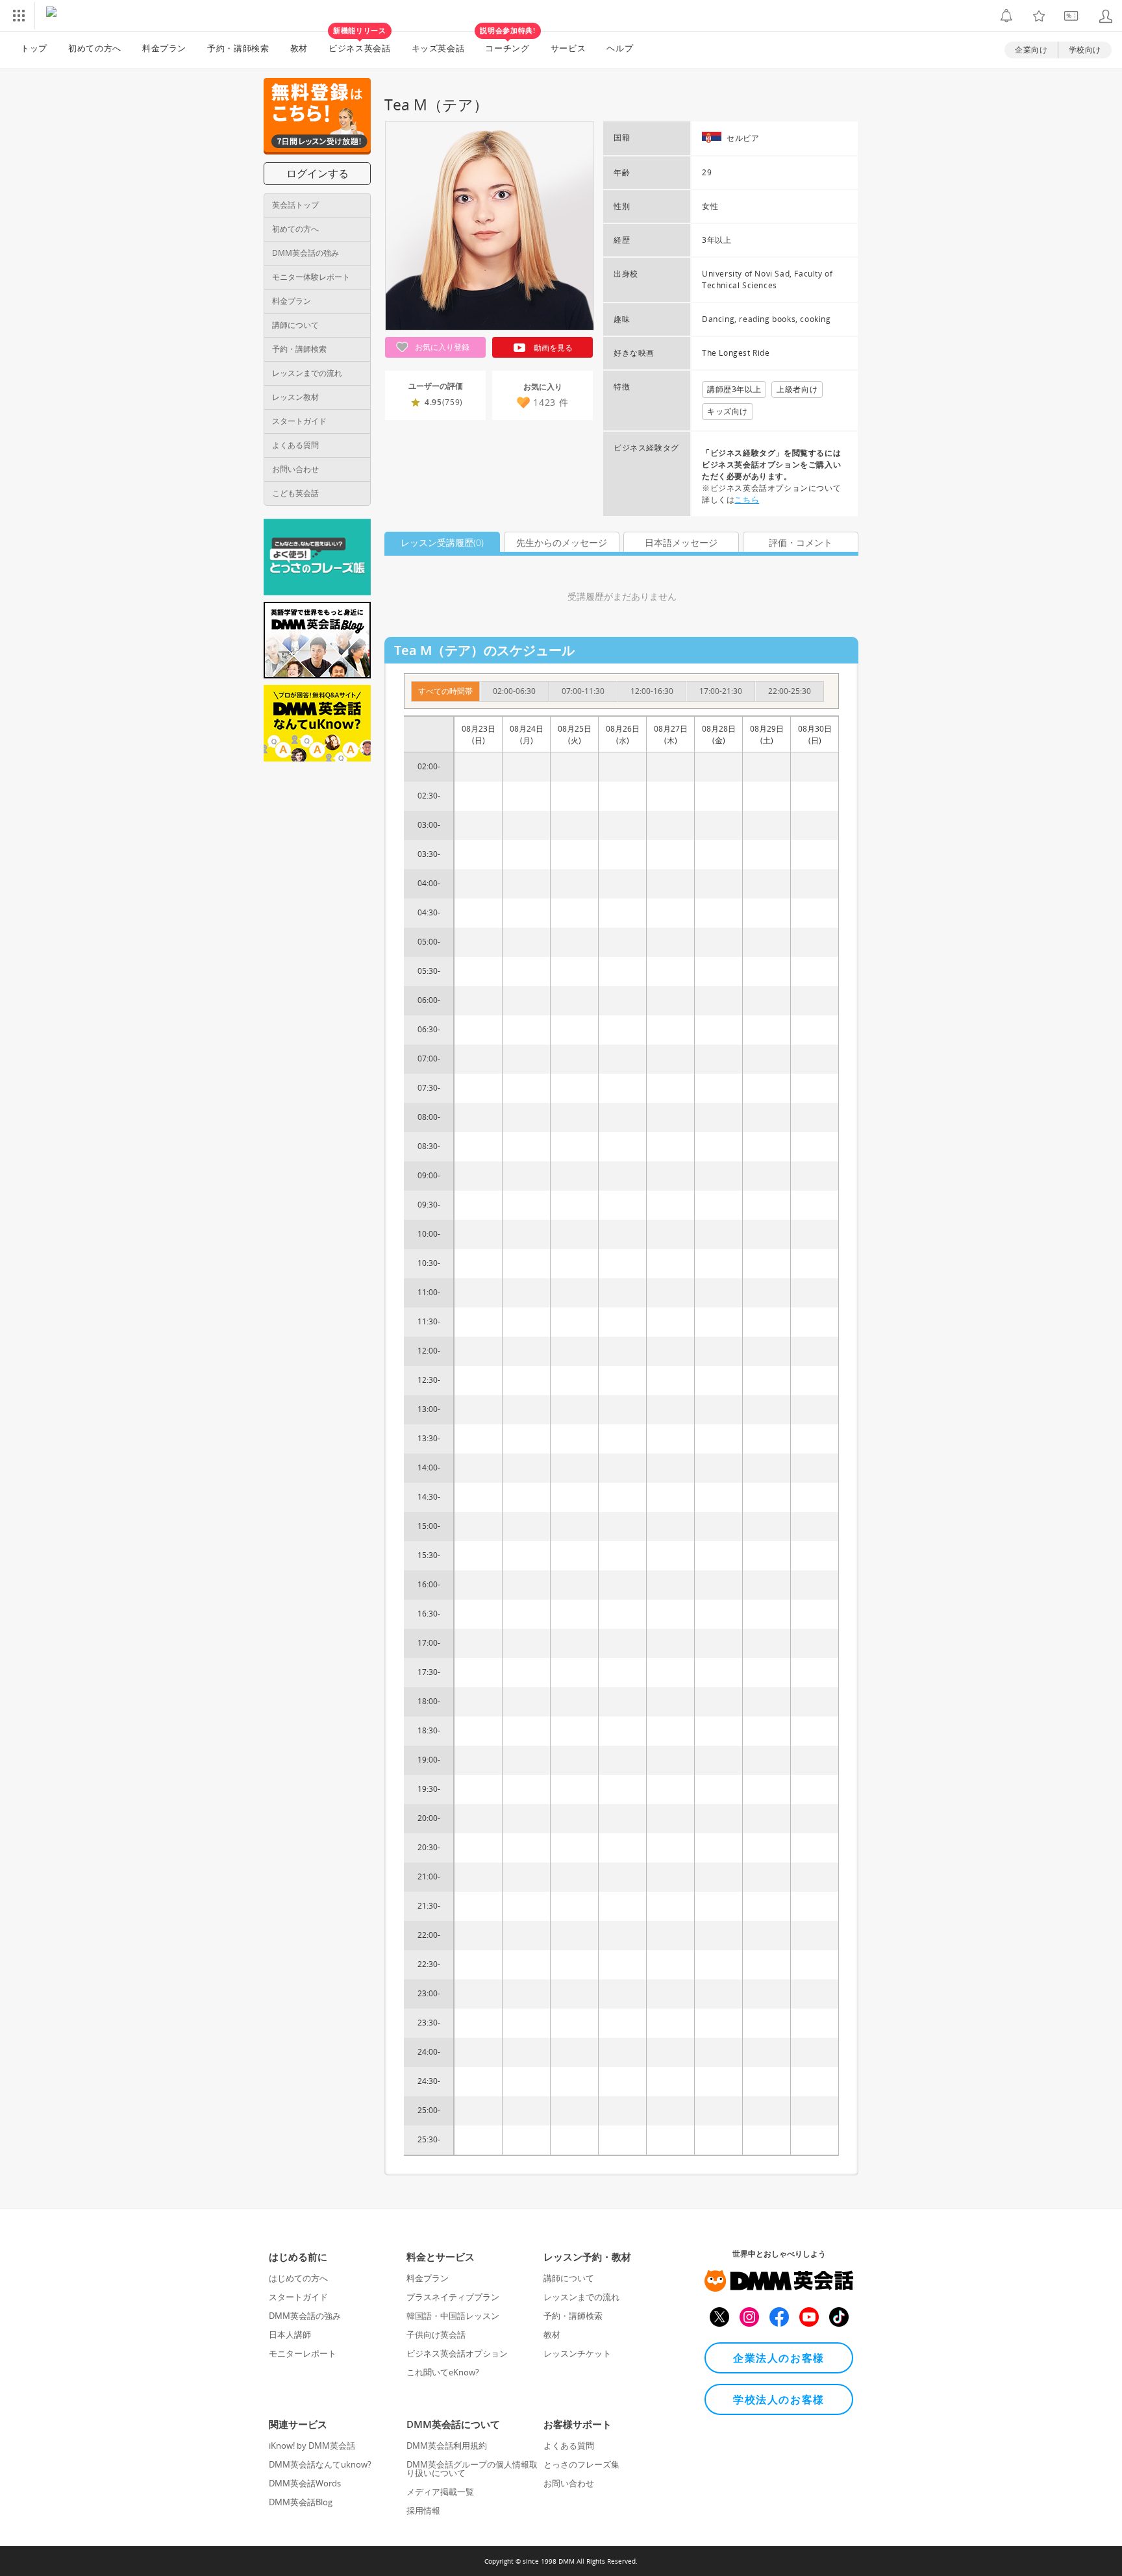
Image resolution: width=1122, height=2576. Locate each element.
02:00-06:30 (514, 691)
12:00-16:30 (652, 691)
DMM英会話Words (305, 2483)
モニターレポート (303, 2353)
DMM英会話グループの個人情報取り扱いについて (472, 2469)
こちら (747, 500)
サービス (568, 48)
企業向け (1031, 50)
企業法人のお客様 (779, 2358)
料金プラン (164, 48)
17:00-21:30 (721, 691)
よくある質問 (295, 445)
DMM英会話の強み (305, 253)
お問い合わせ (295, 469)
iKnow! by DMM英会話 (312, 2446)
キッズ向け (728, 411)
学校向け (1085, 50)
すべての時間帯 (445, 691)
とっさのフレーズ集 (581, 2464)
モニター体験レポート (311, 277)
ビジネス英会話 (360, 43)
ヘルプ (620, 48)
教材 (299, 48)
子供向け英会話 (436, 2334)
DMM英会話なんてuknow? (320, 2464)
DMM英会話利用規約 (447, 2446)
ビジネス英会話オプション (457, 2353)
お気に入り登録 (441, 347)
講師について (295, 325)
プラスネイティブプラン (453, 2297)
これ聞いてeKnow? (443, 2372)
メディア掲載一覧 (440, 2492)
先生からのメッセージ (562, 542)
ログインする (318, 173)
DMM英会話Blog (301, 2502)
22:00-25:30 (790, 691)
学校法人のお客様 (779, 2399)
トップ (34, 48)
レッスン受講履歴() (442, 542)
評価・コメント (801, 542)
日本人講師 (290, 2334)
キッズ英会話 (438, 48)
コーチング (507, 43)
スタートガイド (299, 421)
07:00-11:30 (583, 691)
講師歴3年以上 (734, 389)
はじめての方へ (298, 2278)
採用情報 (423, 2510)
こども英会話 (295, 493)
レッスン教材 (295, 397)
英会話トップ (295, 205)
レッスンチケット (577, 2353)
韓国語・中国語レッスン (453, 2316)
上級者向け (797, 389)
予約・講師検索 (238, 48)
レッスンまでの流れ (307, 373)
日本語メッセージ (681, 542)
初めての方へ (295, 229)
